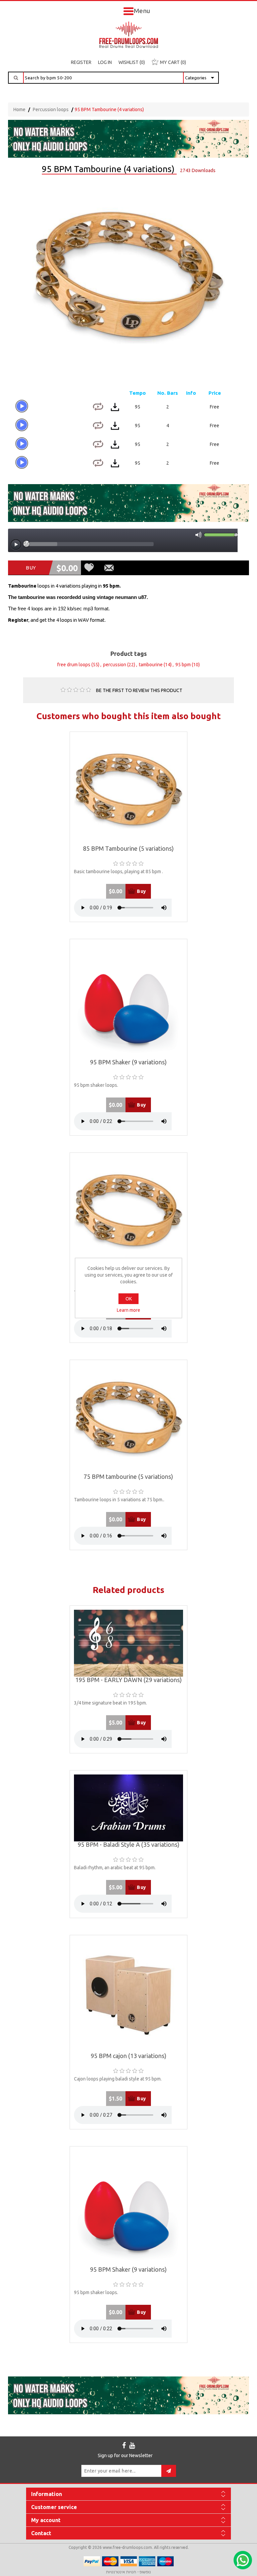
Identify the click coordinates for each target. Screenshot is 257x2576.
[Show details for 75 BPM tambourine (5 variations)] (129, 1419)
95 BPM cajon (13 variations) (128, 2056)
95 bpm (183, 665)
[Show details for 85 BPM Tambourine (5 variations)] (129, 791)
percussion (115, 665)
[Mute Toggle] (198, 535)
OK (129, 1299)
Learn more (128, 1310)
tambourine (151, 665)
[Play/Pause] (16, 545)
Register (81, 62)
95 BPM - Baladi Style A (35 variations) (128, 1845)
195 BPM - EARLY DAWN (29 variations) (128, 1680)
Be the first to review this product (139, 690)
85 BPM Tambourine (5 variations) (128, 849)
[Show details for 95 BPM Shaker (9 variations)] (129, 1001)
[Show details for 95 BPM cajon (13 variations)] (129, 1996)
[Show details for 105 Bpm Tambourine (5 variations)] (129, 1211)
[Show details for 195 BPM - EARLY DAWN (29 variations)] (129, 1643)
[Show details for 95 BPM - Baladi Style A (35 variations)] (129, 1808)
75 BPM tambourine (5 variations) (128, 1477)
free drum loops (74, 665)
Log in (105, 62)
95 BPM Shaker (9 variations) (128, 1062)
